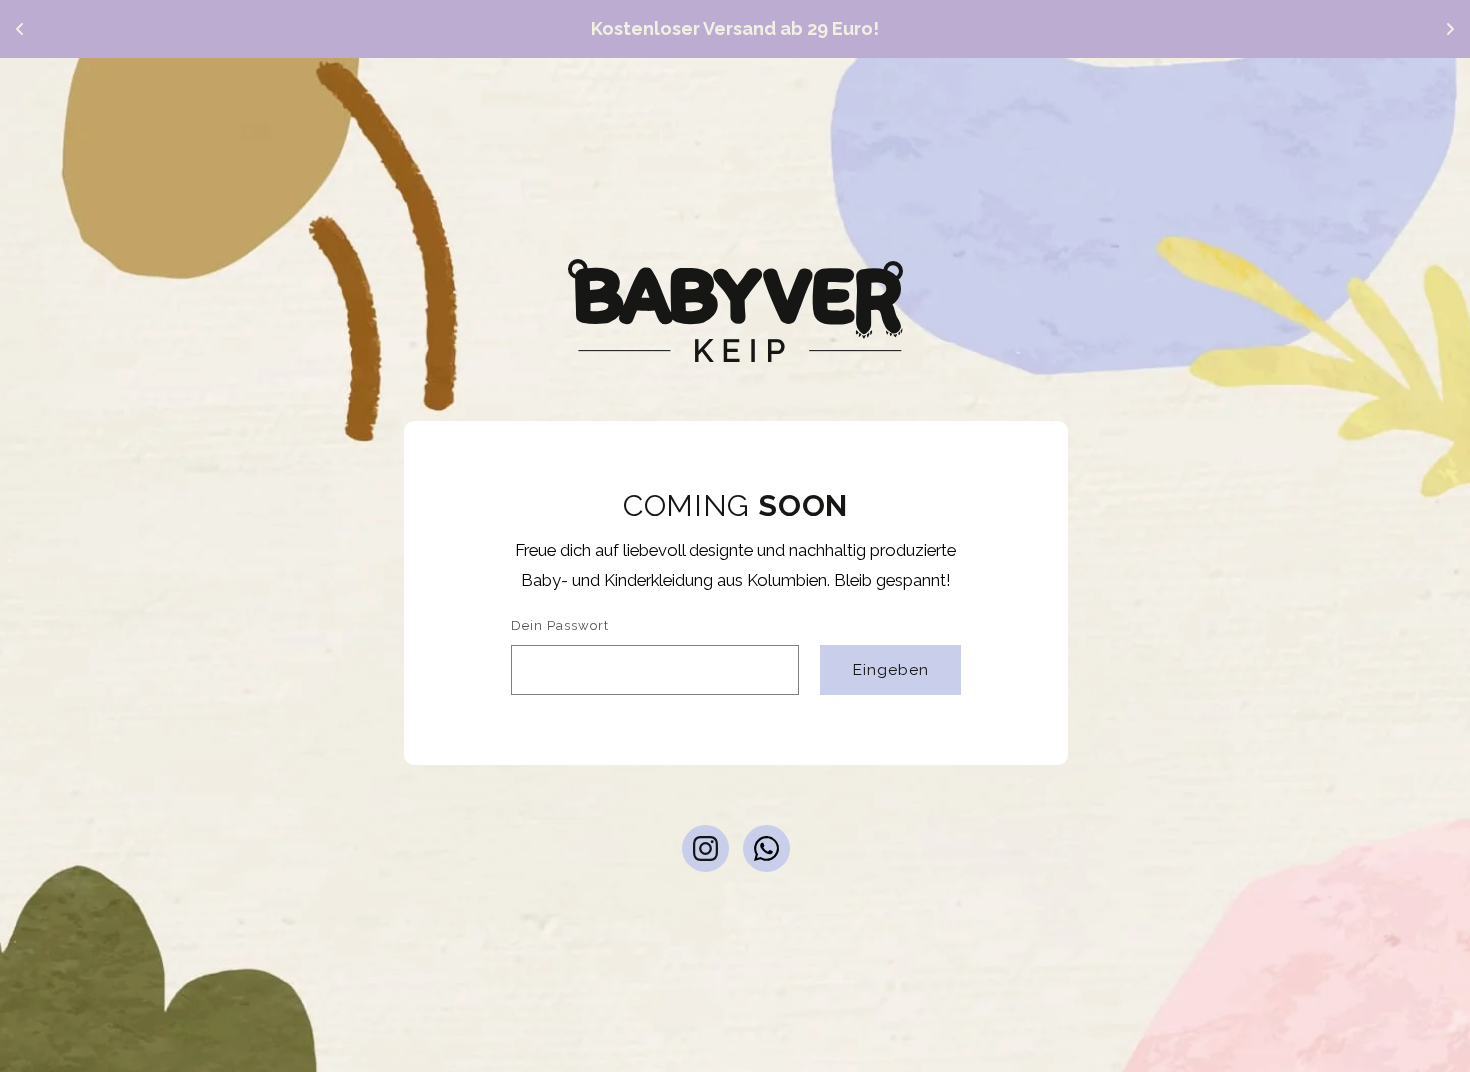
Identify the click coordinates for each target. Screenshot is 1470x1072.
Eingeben (889, 668)
